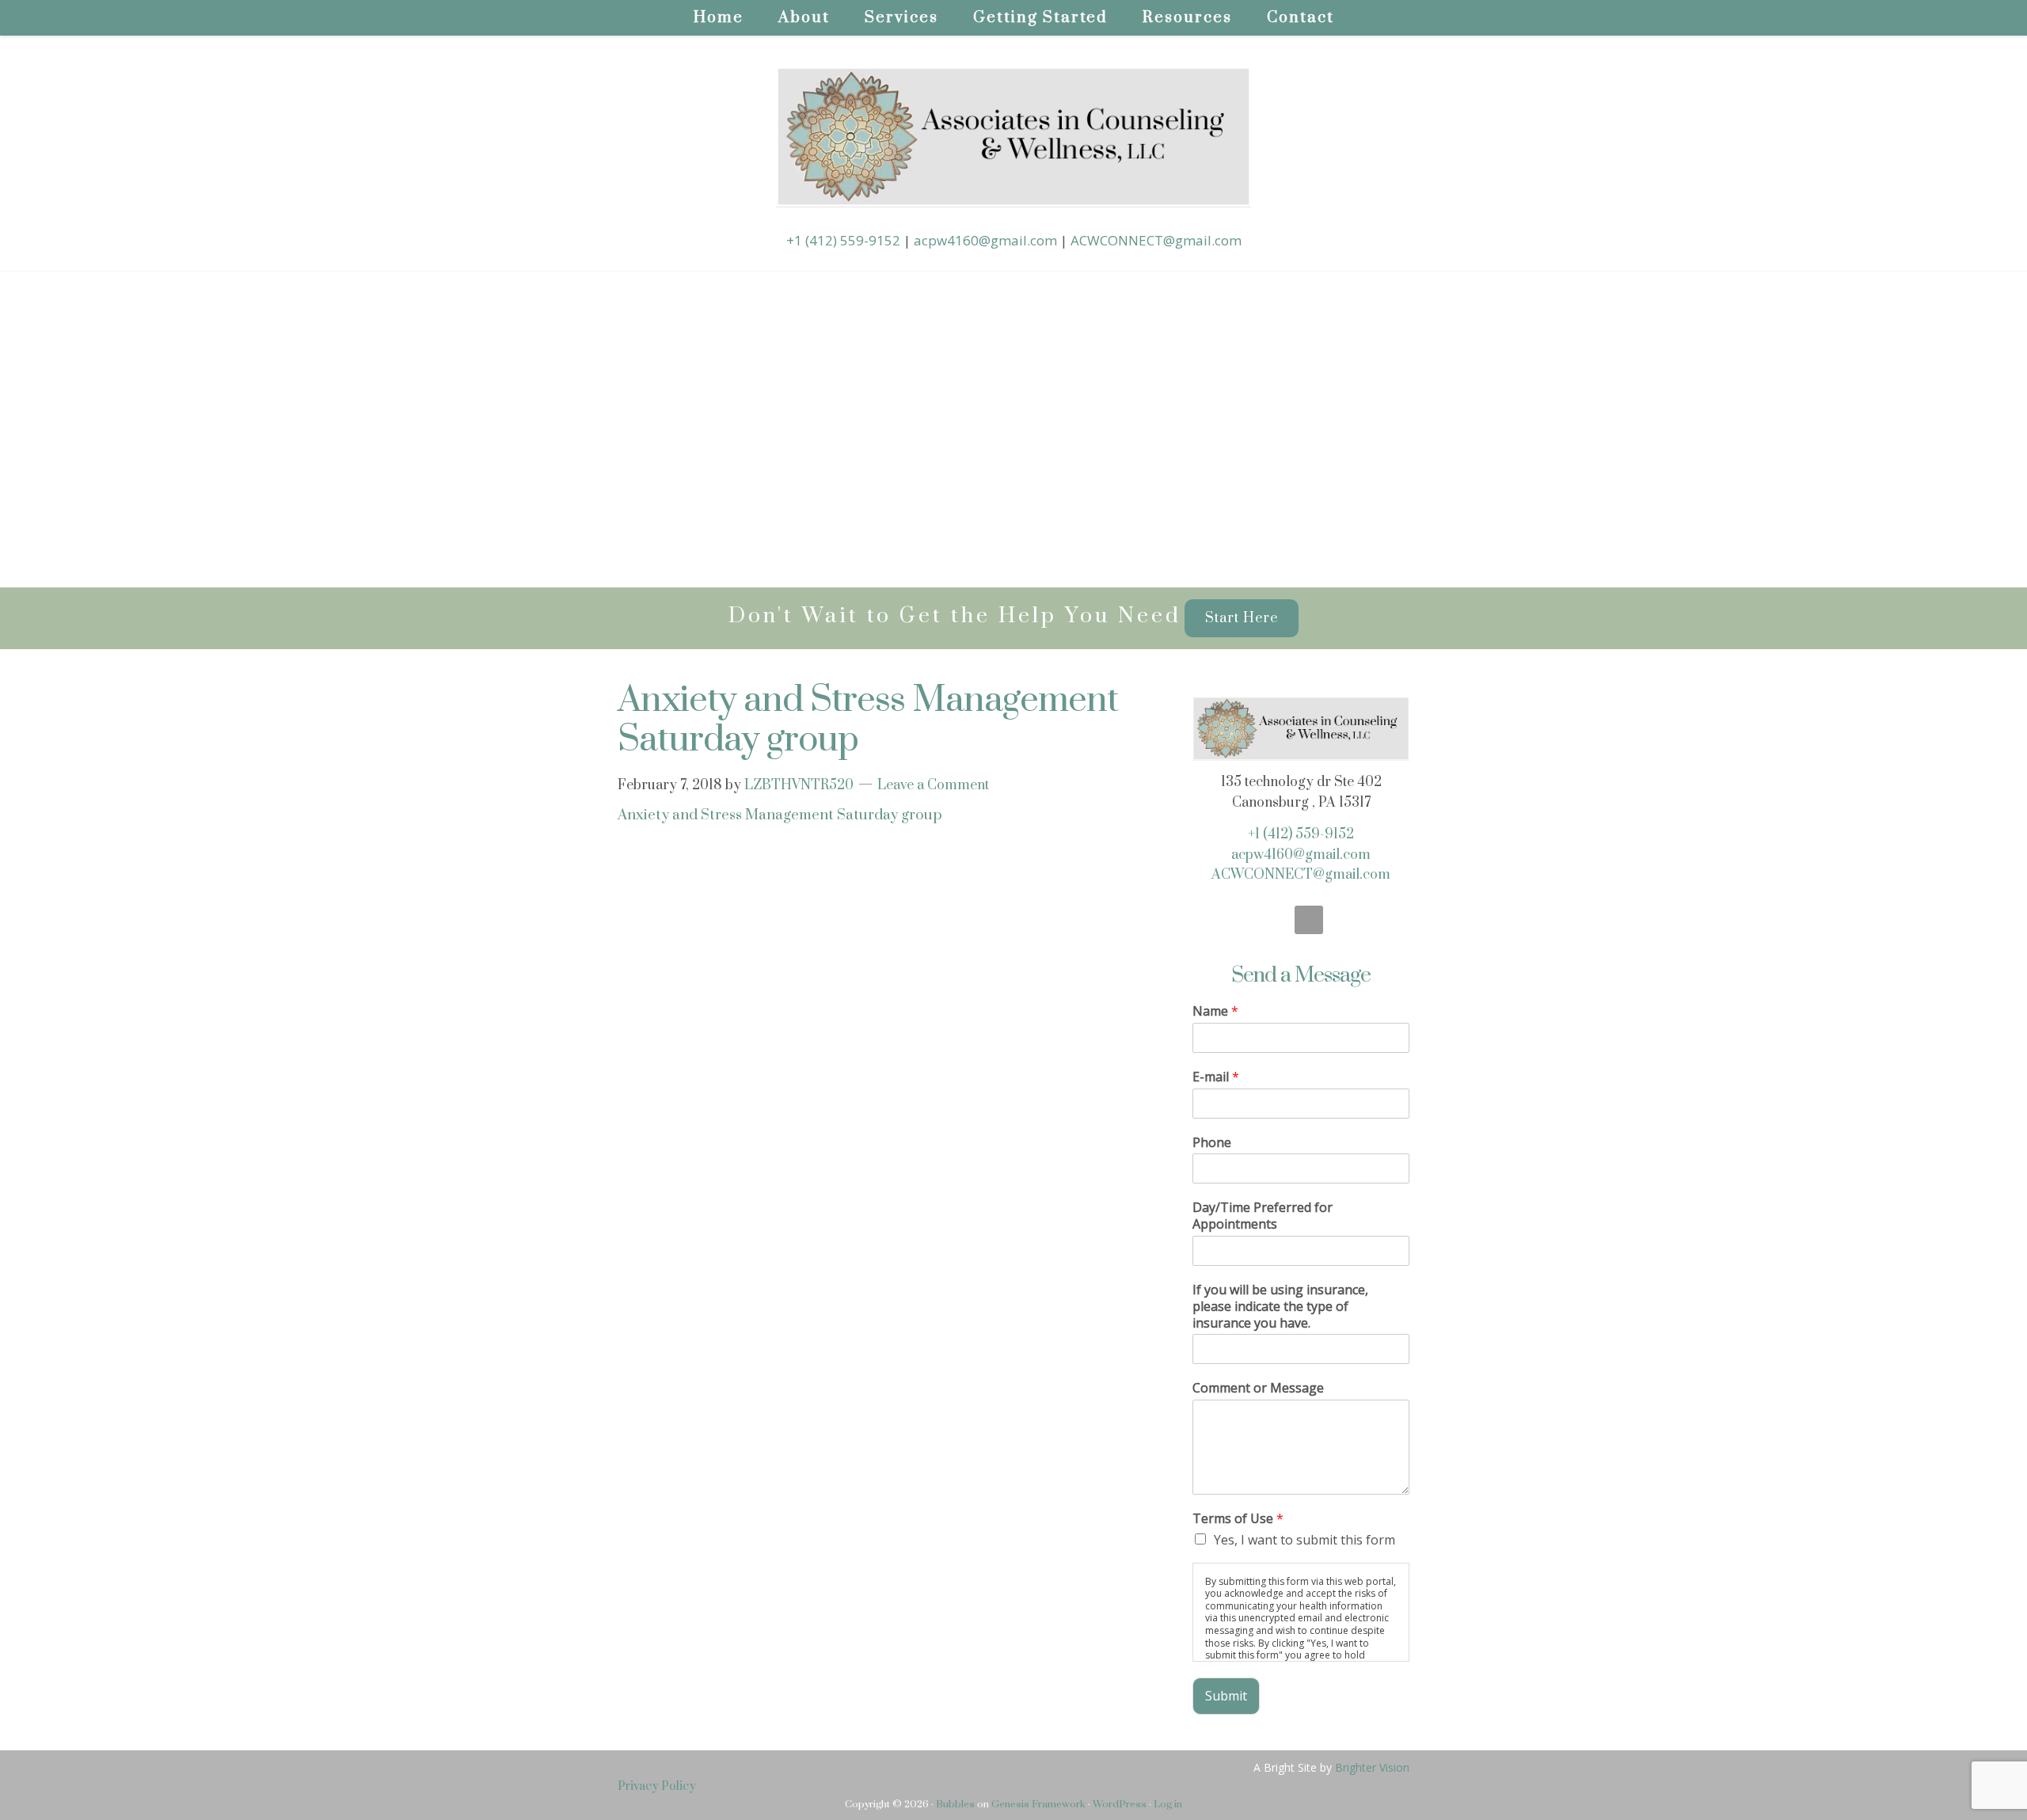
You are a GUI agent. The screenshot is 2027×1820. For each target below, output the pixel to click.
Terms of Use (1238, 1519)
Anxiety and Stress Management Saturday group (780, 815)
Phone (1212, 1143)
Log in (1168, 1804)
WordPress (1120, 1804)
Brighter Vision (1372, 1767)
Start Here (1242, 618)
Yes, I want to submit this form (1304, 1540)
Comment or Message (1258, 1388)
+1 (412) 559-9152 (843, 240)
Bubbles (955, 1804)
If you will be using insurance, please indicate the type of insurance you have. (1280, 1306)
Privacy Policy (657, 1786)
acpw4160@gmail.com (985, 240)
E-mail (1216, 1077)
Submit (1226, 1696)
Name (1215, 1011)
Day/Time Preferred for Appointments (1263, 1216)
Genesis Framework (1038, 1804)
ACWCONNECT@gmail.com (1156, 240)
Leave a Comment (933, 785)
